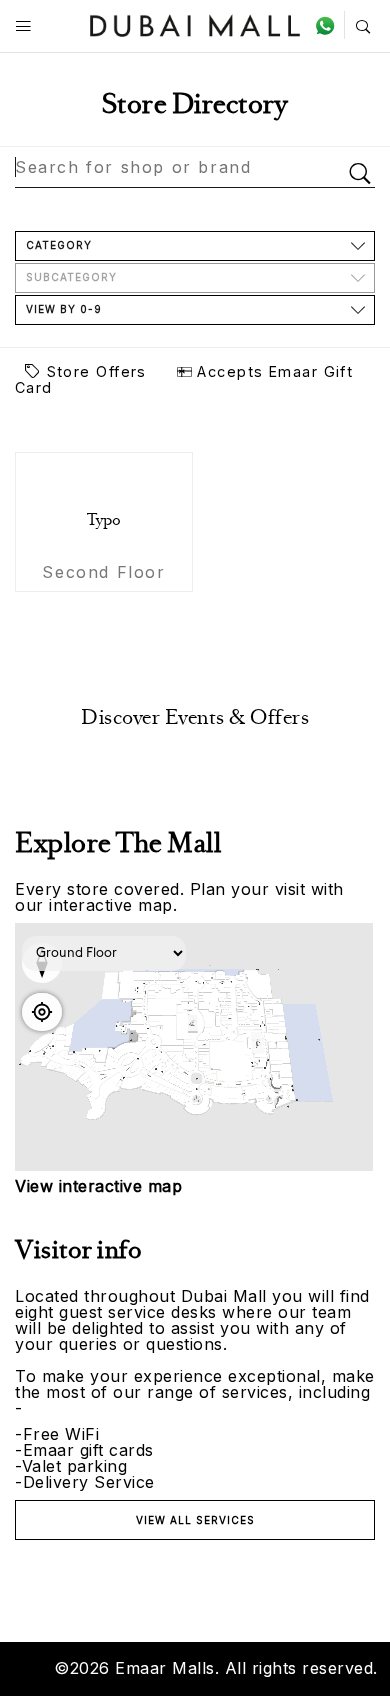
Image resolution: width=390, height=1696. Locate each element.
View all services (195, 1520)
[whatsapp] (329, 25)
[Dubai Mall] (195, 23)
